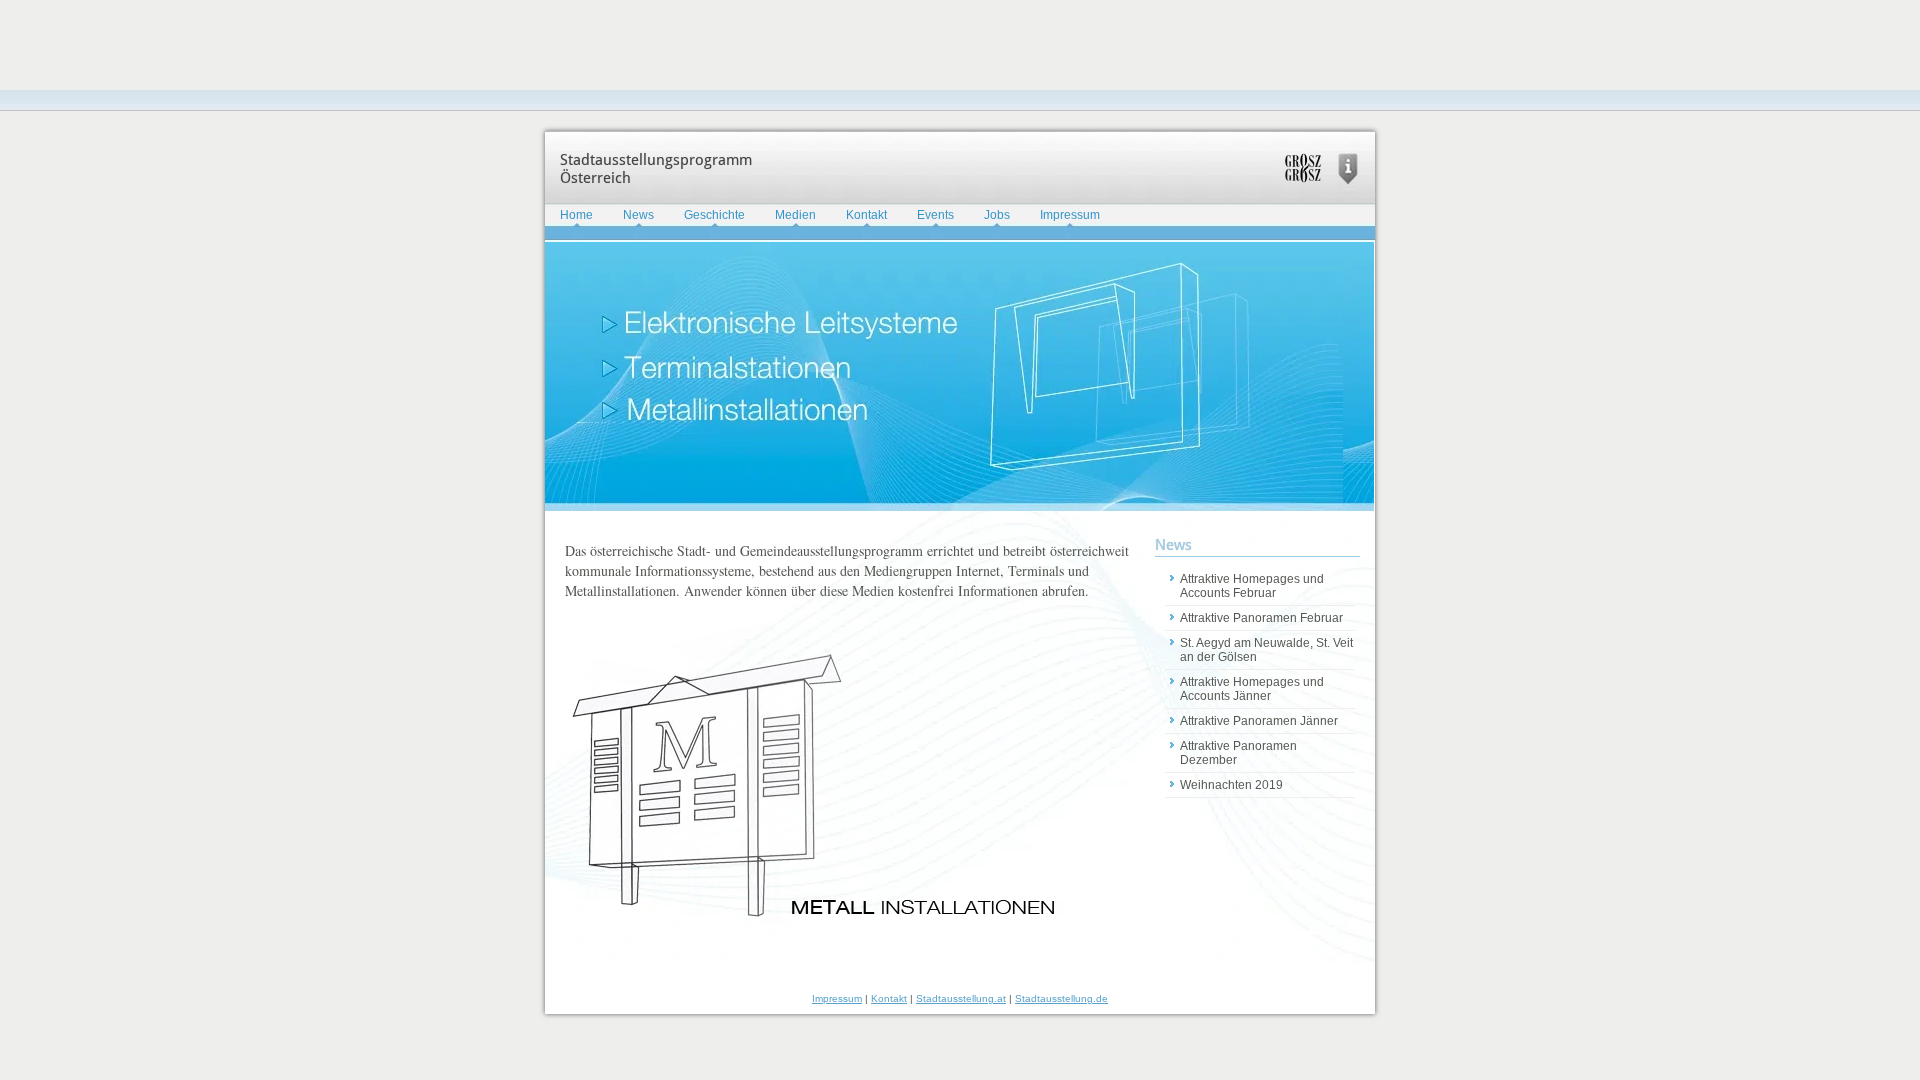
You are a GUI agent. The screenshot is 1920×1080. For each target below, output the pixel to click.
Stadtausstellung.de (1061, 998)
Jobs (997, 215)
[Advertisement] (364, 45)
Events (935, 215)
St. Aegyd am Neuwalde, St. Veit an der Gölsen (1266, 650)
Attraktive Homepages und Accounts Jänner (1252, 689)
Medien (795, 215)
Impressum (1070, 215)
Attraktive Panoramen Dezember (1238, 753)
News (638, 215)
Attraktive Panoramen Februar (1261, 618)
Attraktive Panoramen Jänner (1259, 721)
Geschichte (714, 215)
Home (576, 215)
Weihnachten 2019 (1231, 785)
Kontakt (866, 215)
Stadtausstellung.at (961, 998)
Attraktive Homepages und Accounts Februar (1252, 586)
